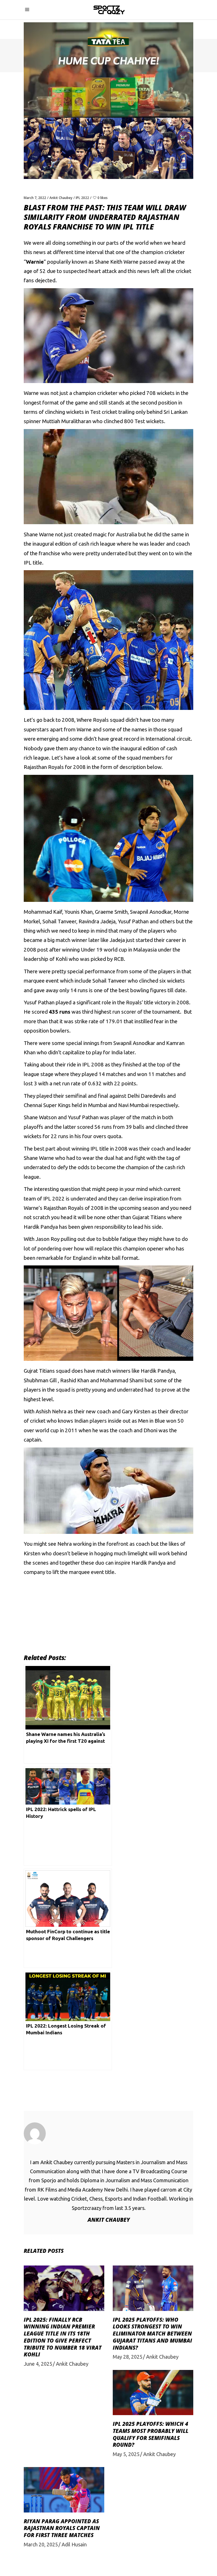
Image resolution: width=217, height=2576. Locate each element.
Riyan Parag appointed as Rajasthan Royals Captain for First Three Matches (62, 2528)
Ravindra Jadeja (97, 921)
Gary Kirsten (136, 1411)
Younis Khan (79, 912)
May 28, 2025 (128, 2357)
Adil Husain (74, 2544)
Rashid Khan (75, 1380)
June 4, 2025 (38, 2364)
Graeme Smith (111, 912)
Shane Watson (40, 1117)
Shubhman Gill (40, 1380)
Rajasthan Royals (44, 767)
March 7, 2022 (35, 198)
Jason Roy (48, 1239)
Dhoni (150, 1430)
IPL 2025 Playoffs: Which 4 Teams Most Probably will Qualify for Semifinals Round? (151, 2434)
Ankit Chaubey (61, 198)
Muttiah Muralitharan (67, 421)
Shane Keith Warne (117, 262)
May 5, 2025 (126, 2454)
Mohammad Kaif (43, 912)
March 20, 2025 (41, 2544)
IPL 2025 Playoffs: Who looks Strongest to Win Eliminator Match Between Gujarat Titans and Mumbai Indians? (152, 2334)
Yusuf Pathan (133, 921)
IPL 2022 (82, 198)
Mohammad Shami (122, 1380)
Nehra (65, 1544)
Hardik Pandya (158, 1371)
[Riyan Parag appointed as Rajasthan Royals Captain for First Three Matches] (64, 2490)
